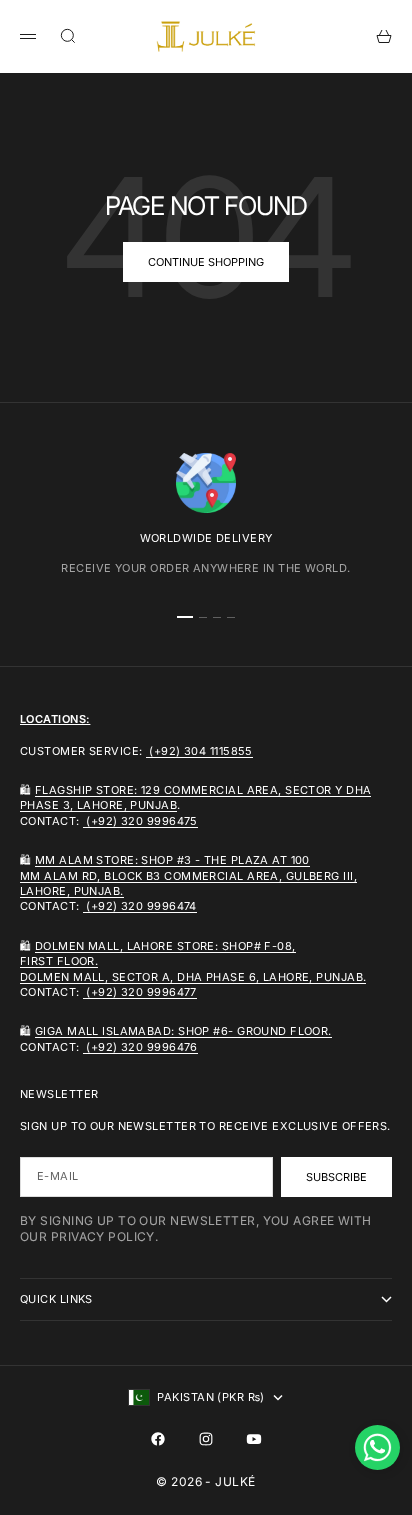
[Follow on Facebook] (158, 1439)
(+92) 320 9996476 (140, 1047)
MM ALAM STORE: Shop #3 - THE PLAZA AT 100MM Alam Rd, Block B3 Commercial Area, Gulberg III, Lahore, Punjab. (188, 875)
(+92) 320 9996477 (140, 992)
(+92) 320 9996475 (140, 821)
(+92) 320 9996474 (140, 906)
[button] (377, 1447)
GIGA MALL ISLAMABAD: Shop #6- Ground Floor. (183, 1031)
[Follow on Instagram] (206, 1439)
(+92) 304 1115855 (199, 751)
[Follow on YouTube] (254, 1439)
